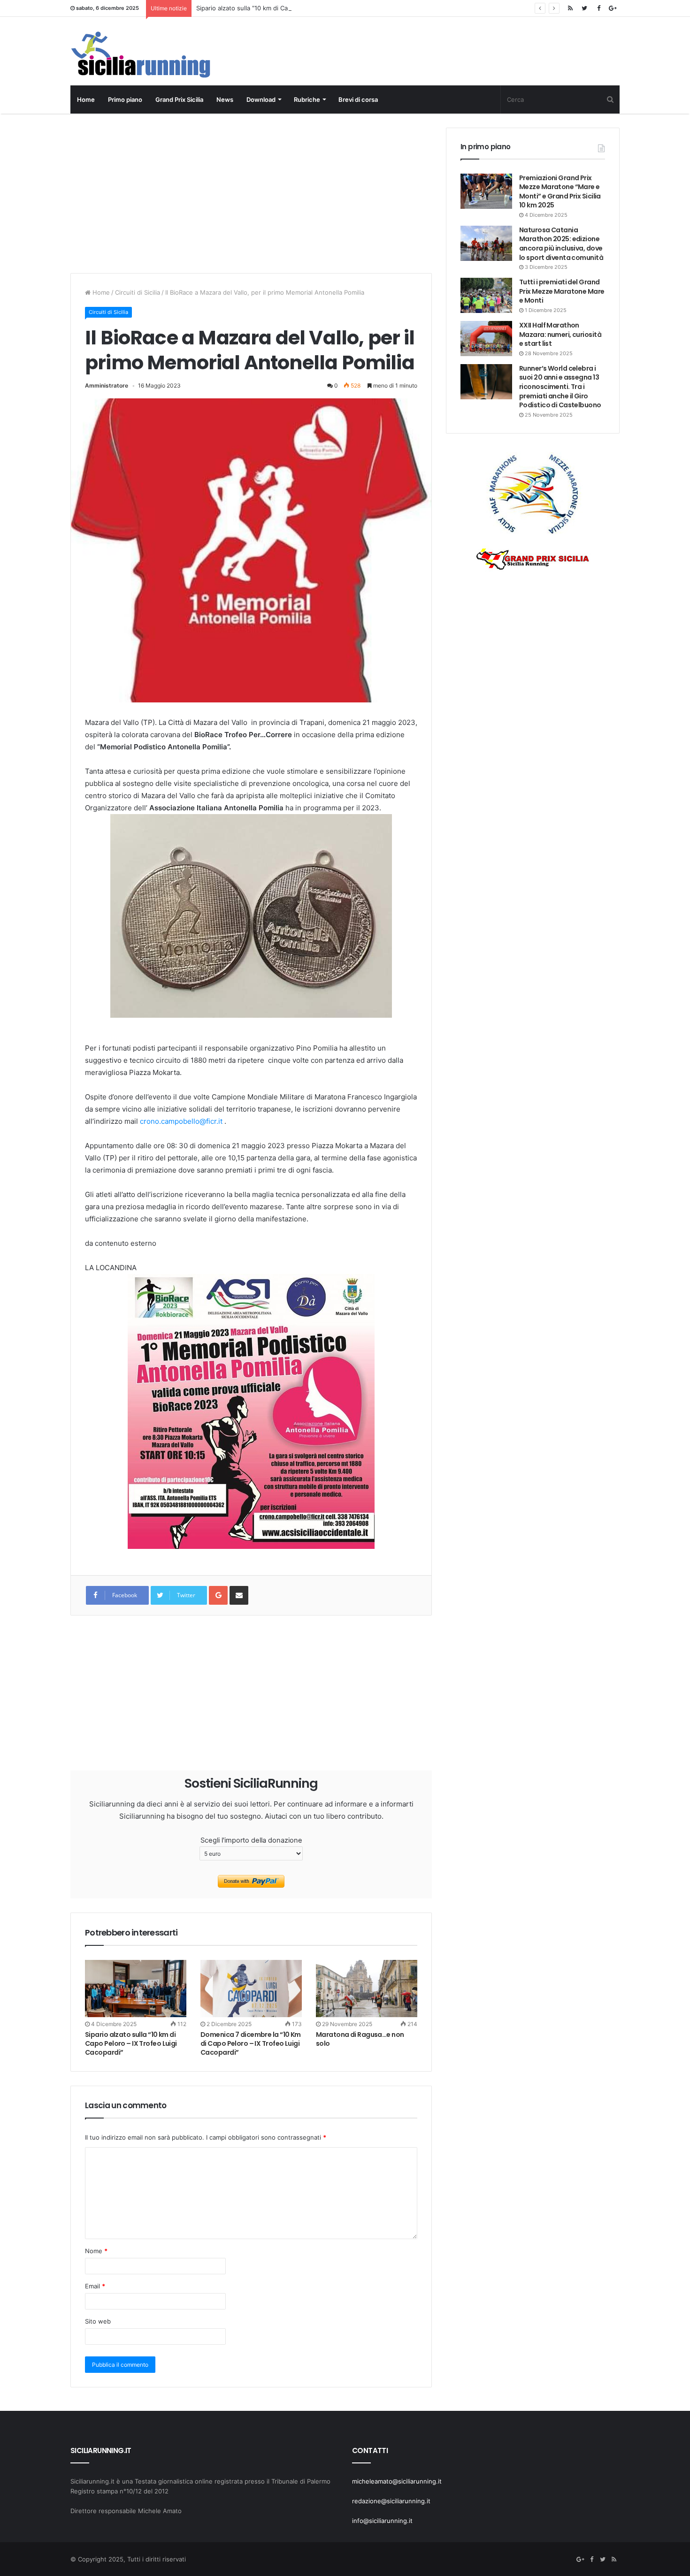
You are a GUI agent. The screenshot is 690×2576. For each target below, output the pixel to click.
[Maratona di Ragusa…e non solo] (367, 1989)
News (225, 99)
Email (95, 2286)
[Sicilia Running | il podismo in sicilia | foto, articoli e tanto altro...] (141, 55)
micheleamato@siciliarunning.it (397, 2481)
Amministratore (107, 385)
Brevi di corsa (358, 99)
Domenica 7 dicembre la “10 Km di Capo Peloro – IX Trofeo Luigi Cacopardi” (251, 2043)
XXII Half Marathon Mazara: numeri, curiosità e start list (560, 334)
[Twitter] (584, 8)
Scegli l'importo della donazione (251, 1840)
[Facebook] (598, 8)
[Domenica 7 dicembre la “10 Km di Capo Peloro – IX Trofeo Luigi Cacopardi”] (251, 1989)
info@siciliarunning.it (382, 2521)
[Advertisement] (251, 193)
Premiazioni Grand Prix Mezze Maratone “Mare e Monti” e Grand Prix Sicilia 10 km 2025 (560, 192)
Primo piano (125, 99)
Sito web (98, 2321)
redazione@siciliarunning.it (391, 2501)
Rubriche (307, 99)
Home (86, 99)
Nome (96, 2251)
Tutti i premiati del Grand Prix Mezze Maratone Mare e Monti (562, 291)
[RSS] (570, 8)
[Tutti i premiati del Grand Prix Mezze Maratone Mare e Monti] (486, 295)
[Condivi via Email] (239, 1595)
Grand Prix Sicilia (179, 99)
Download (261, 99)
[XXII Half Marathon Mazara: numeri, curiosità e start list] (486, 339)
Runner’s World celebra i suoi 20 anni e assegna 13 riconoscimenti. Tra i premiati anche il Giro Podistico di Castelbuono (560, 387)
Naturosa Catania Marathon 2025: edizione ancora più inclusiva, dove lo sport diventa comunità (561, 244)
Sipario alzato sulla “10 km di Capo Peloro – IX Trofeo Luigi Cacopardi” (297, 8)
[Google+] (613, 8)
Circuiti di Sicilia (138, 292)
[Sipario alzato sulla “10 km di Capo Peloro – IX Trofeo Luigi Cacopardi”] (136, 1989)
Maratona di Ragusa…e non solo (360, 2039)
